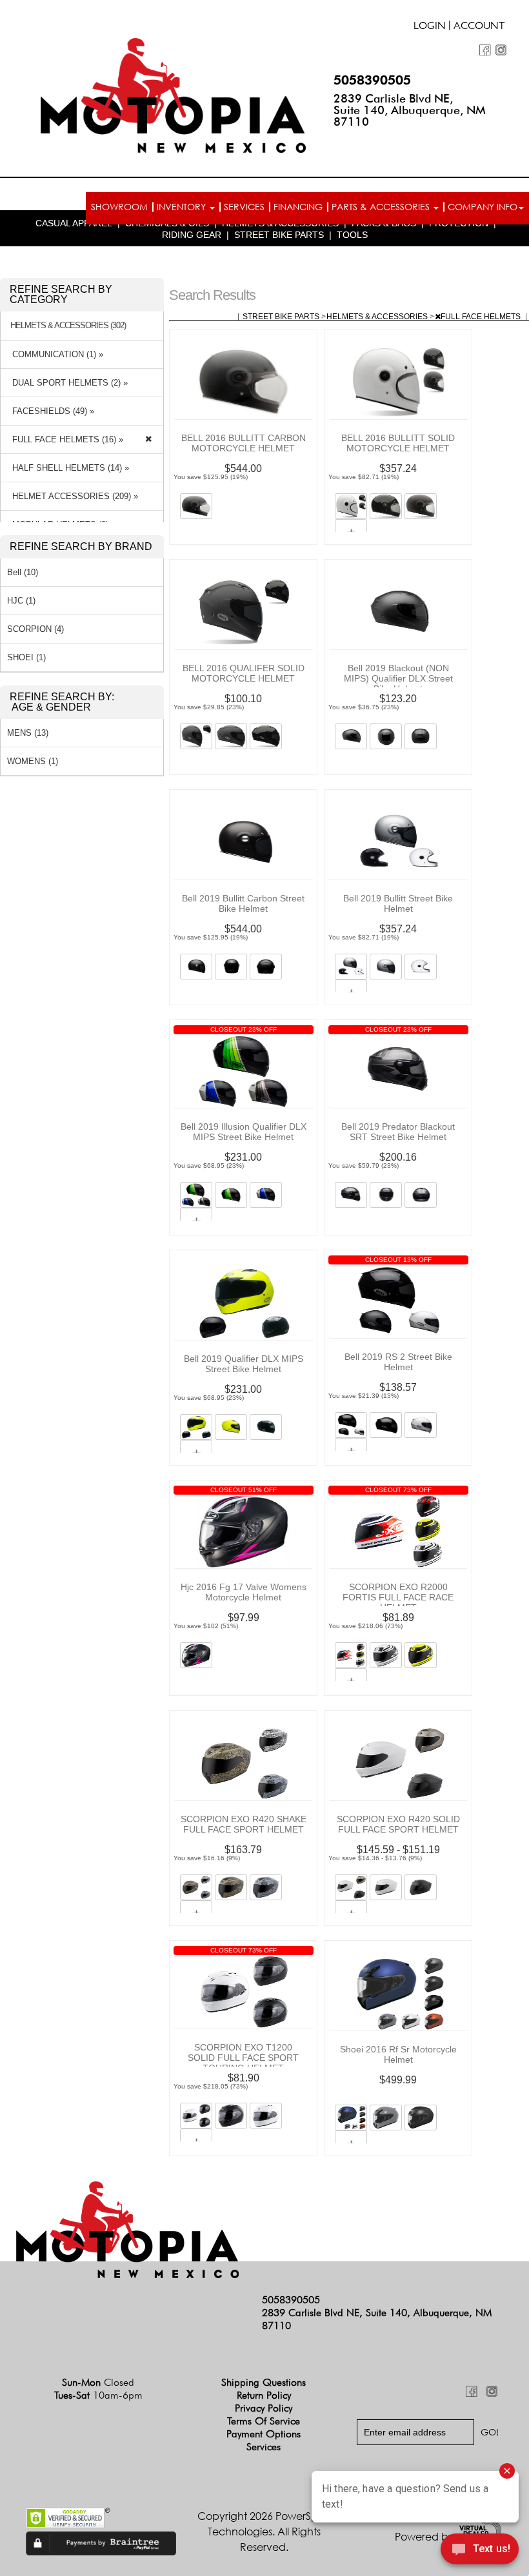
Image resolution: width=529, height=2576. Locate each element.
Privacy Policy (264, 2408)
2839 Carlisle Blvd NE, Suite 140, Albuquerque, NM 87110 (410, 110)
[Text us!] (480, 2551)
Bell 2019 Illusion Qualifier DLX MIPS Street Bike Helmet (244, 1132)
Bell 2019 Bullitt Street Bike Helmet (398, 903)
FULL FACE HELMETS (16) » (65, 439)
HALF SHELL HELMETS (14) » (68, 468)
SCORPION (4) (35, 629)
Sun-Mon (98, 2382)
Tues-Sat (98, 2395)
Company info (483, 207)
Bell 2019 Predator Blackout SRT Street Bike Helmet (398, 1132)
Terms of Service (264, 2421)
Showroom (119, 207)
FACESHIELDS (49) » (51, 411)
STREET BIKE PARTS (279, 235)
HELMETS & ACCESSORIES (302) (68, 326)
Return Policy (264, 2395)
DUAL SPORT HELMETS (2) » (67, 383)
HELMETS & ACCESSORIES (378, 317)
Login (430, 27)
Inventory (183, 207)
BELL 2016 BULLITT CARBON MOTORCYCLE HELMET (244, 443)
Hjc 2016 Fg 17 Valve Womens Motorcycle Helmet (244, 1592)
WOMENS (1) (33, 761)
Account (479, 27)
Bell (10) (23, 572)
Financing (298, 207)
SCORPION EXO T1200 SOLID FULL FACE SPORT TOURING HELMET (243, 2058)
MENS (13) (28, 733)
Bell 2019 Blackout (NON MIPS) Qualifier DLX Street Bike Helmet (398, 678)
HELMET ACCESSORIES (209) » (73, 496)
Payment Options (264, 2434)
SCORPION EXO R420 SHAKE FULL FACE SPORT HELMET (244, 1824)
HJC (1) (21, 601)
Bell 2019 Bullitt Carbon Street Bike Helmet (243, 903)
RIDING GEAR (192, 235)
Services (244, 207)
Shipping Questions (264, 2382)
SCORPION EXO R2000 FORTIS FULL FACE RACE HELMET (398, 1597)
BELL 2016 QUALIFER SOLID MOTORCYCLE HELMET (244, 673)
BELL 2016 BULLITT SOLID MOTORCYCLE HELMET (398, 443)
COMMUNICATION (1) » (55, 354)
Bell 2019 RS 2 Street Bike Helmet (398, 1362)
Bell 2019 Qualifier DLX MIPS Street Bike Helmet (244, 1364)
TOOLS (352, 235)
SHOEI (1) (26, 657)
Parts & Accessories (382, 207)
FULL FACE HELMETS (482, 317)
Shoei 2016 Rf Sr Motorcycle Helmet (398, 2054)
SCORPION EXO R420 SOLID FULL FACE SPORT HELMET (398, 1824)
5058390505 (372, 80)
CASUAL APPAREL (74, 223)
